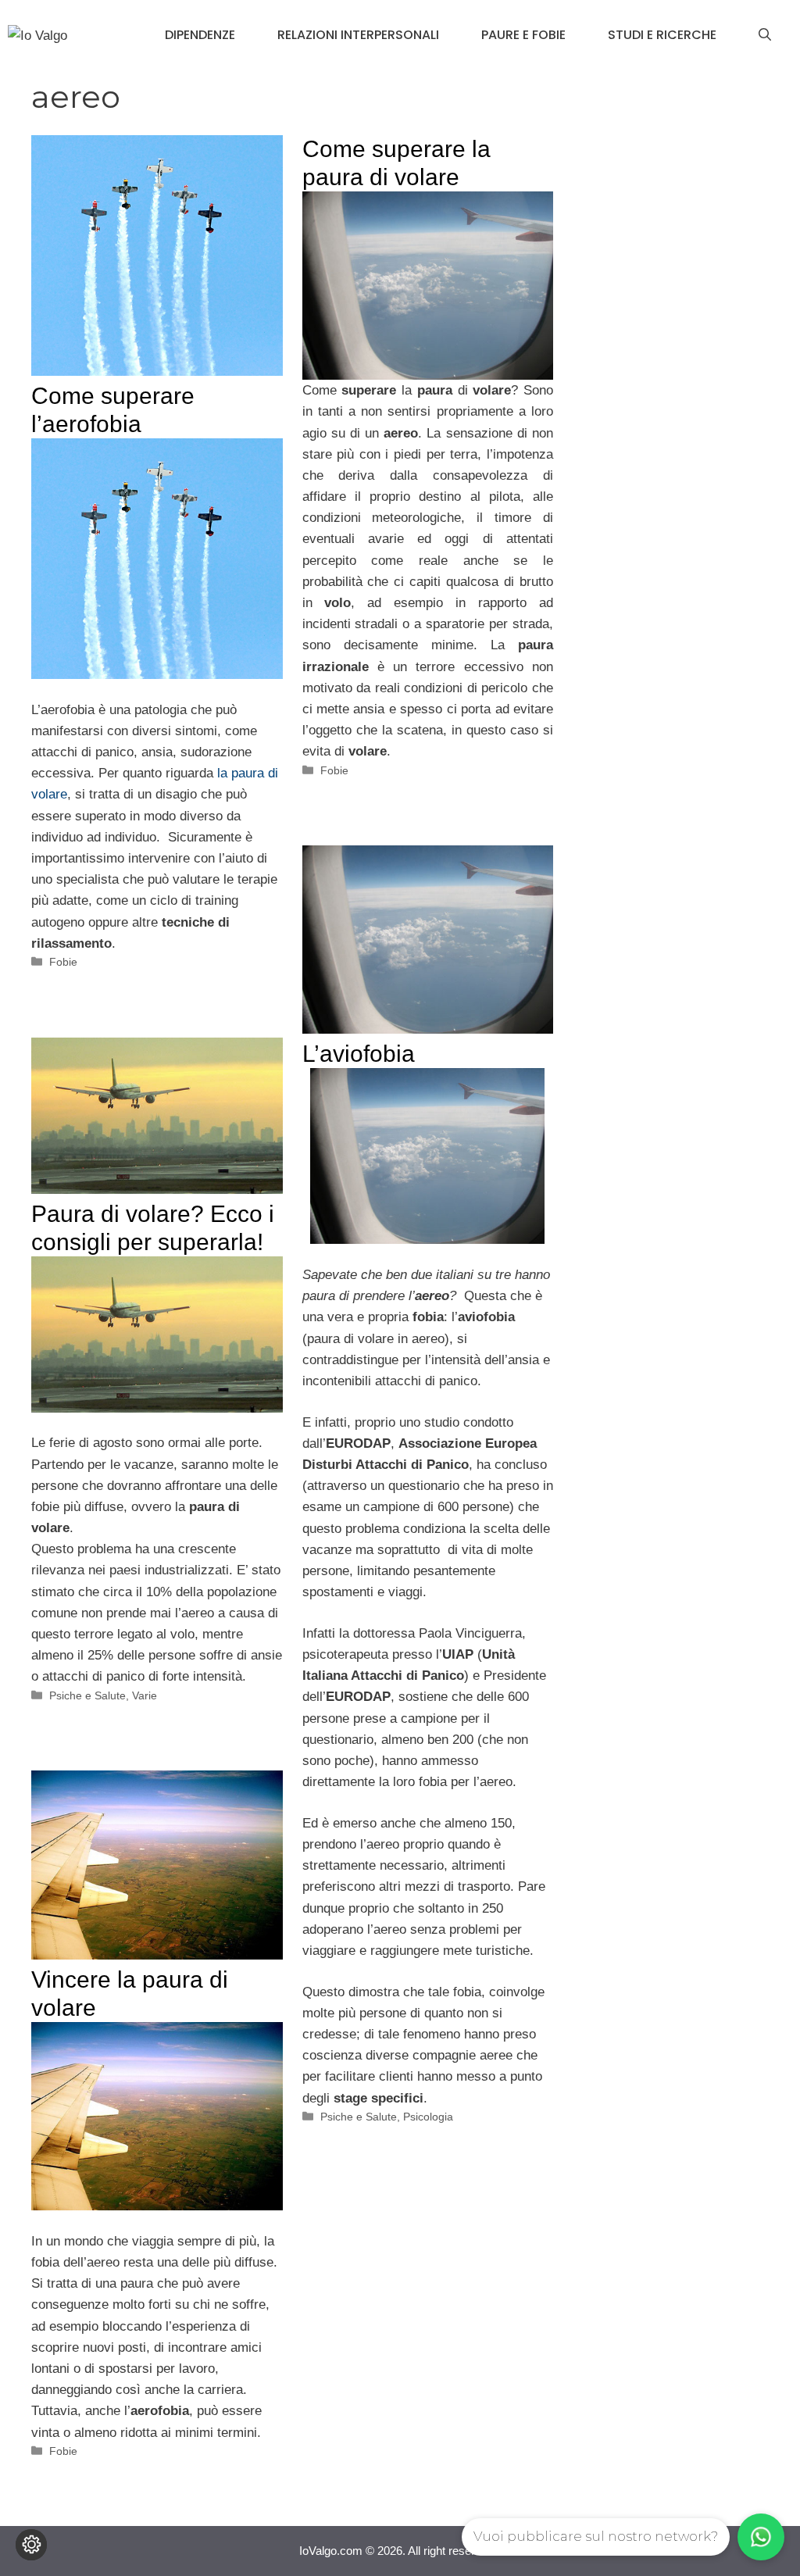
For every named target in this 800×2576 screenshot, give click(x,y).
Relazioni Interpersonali (358, 35)
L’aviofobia (359, 1054)
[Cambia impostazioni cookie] (31, 2545)
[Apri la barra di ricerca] (765, 35)
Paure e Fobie (523, 35)
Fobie (63, 962)
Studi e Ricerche (662, 35)
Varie (145, 1695)
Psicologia (428, 2117)
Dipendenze (200, 35)
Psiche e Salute (359, 2117)
